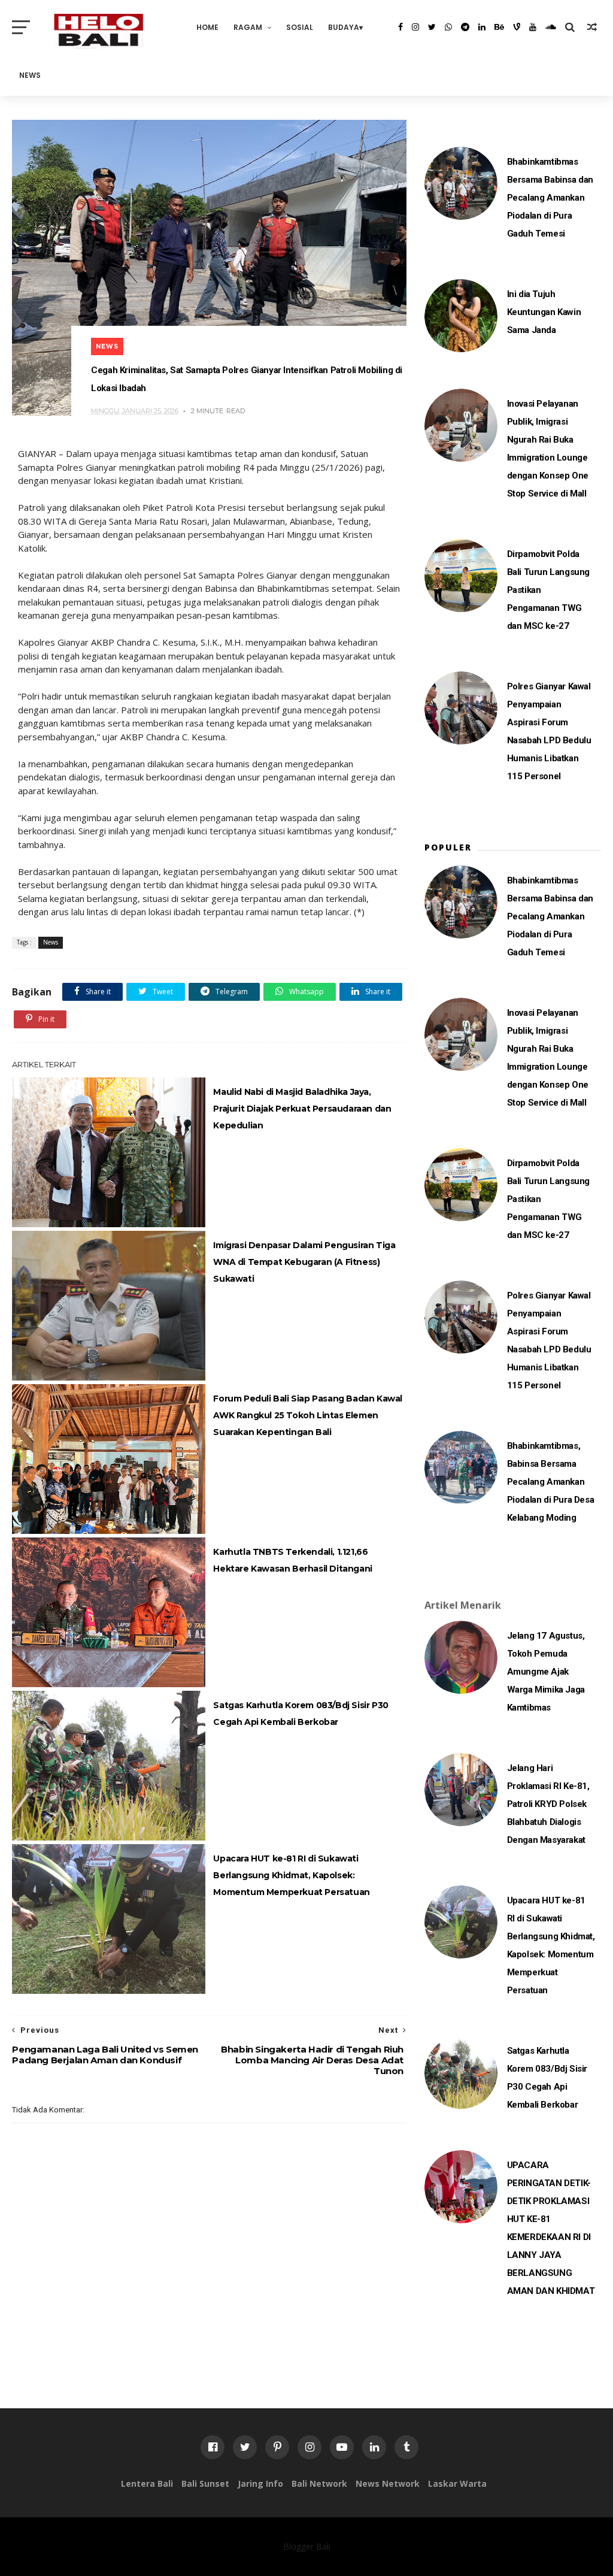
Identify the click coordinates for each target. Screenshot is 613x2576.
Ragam (248, 27)
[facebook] (400, 27)
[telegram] (465, 27)
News (30, 75)
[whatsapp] (448, 27)
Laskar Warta (457, 2483)
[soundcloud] (551, 27)
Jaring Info (260, 2483)
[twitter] (432, 27)
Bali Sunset (205, 2483)
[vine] (517, 27)
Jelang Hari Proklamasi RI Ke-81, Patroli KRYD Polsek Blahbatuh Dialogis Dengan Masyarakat (548, 1804)
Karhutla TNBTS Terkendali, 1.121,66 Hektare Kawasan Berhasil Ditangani (292, 1560)
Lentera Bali (147, 2483)
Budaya (344, 27)
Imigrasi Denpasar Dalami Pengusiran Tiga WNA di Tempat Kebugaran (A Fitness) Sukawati (304, 1262)
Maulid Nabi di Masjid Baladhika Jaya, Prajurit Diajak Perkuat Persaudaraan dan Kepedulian (302, 1109)
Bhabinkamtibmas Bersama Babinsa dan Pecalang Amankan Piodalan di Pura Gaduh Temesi (550, 198)
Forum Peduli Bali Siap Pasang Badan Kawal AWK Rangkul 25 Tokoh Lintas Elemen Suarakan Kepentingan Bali (308, 1415)
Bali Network (319, 2483)
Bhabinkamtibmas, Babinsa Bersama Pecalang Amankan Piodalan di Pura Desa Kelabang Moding (551, 1482)
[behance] (499, 27)
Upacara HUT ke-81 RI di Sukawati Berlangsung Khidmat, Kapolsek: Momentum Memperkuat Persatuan (291, 1875)
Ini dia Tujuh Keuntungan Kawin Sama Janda (544, 312)
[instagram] (415, 27)
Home (207, 27)
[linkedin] (482, 27)
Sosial (300, 27)
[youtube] (533, 27)
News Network (388, 2483)
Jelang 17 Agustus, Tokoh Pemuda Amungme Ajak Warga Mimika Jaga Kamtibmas (546, 1672)
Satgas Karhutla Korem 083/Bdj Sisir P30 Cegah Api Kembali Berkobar (301, 1714)
